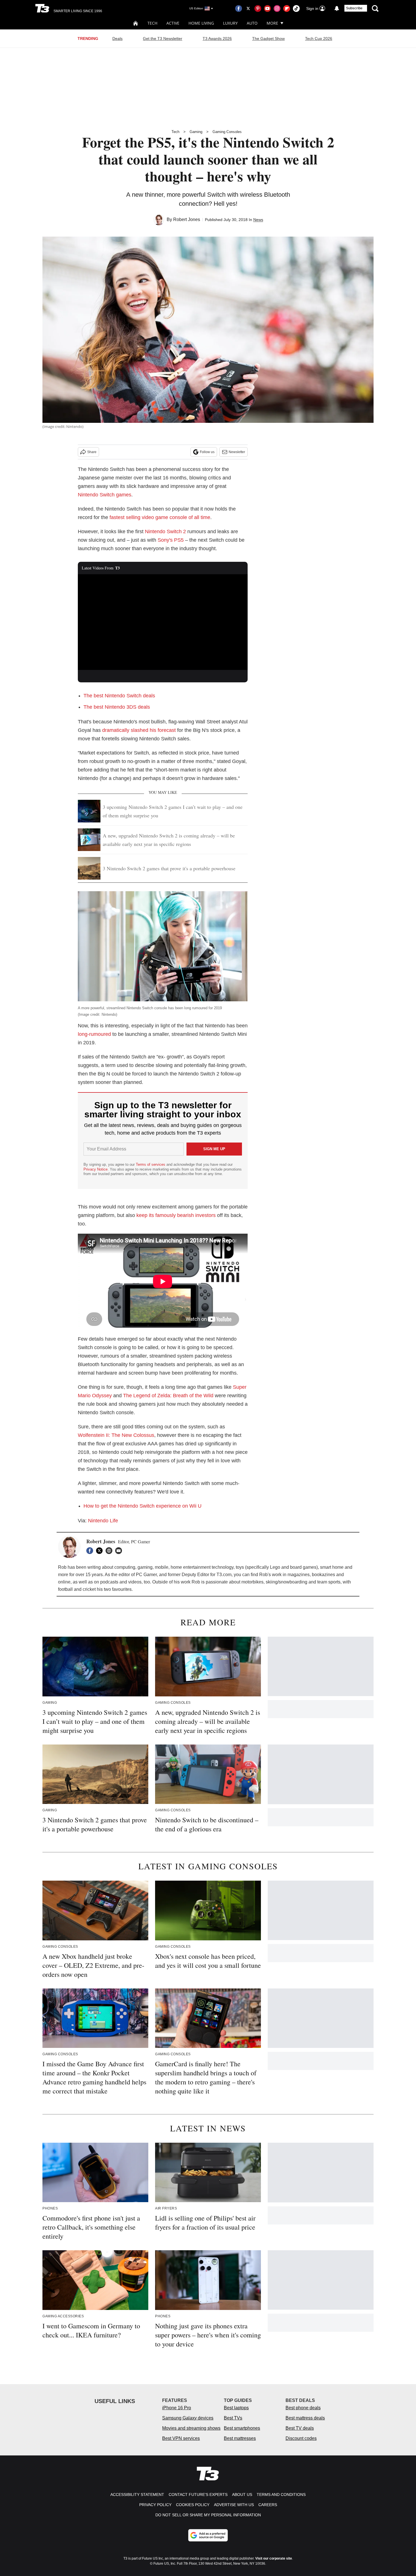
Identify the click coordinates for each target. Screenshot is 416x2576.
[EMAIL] (120, 1551)
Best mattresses (240, 2438)
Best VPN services (181, 2438)
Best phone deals (303, 2408)
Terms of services (151, 1164)
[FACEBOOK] (91, 1551)
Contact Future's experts (198, 2494)
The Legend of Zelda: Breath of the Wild (168, 1396)
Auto (252, 23)
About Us (242, 2494)
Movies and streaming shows (191, 2428)
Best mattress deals (305, 2418)
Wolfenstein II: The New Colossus (116, 1435)
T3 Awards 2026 (217, 38)
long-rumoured (94, 1034)
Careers (268, 2505)
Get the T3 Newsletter (163, 38)
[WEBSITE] (110, 1551)
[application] (163, 622)
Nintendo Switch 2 (165, 532)
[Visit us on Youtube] (267, 8)
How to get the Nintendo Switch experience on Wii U (142, 1506)
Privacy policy (155, 2505)
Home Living (201, 23)
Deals (117, 38)
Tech (152, 23)
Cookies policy (193, 2505)
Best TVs (233, 2418)
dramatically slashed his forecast (139, 730)
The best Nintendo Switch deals (119, 696)
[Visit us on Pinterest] (258, 8)
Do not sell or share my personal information (208, 2515)
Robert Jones (187, 219)
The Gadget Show (268, 38)
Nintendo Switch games (105, 495)
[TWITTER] (101, 1551)
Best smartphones (242, 2428)
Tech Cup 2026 (319, 38)
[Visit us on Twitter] (248, 8)
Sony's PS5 (171, 540)
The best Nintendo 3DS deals (117, 707)
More (272, 23)
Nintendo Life (103, 1521)
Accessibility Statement (137, 2494)
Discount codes (301, 2438)
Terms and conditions (281, 2494)
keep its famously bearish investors (176, 1215)
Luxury (230, 23)
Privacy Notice (96, 1169)
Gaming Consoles (227, 132)
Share (92, 452)
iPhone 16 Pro (177, 2408)
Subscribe (354, 8)
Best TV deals (300, 2428)
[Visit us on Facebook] (239, 8)
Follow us (207, 452)
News (258, 220)
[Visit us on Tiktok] (296, 8)
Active (173, 23)
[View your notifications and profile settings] (337, 8)
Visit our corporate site (274, 2558)
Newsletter (237, 452)
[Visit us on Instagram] (277, 8)
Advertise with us (234, 2505)
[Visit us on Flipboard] (287, 8)
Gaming (196, 132)
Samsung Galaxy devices (188, 2418)
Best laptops (236, 2408)
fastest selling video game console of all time (160, 517)
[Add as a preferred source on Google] (208, 2535)
